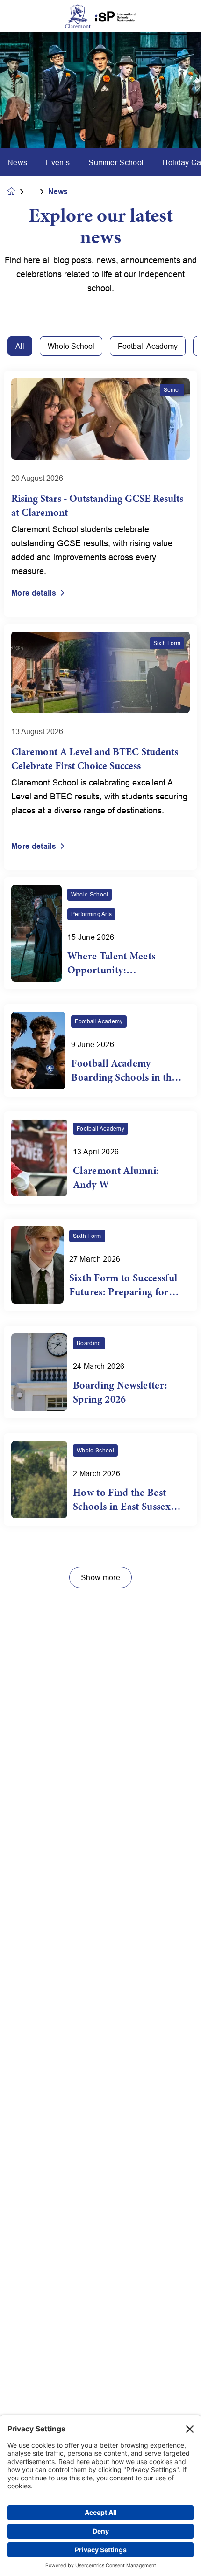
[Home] (100, 16)
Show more (100, 1577)
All (20, 346)
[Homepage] (18, 191)
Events (58, 162)
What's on (38, 192)
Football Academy (148, 346)
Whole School (71, 346)
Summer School (116, 162)
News (17, 162)
